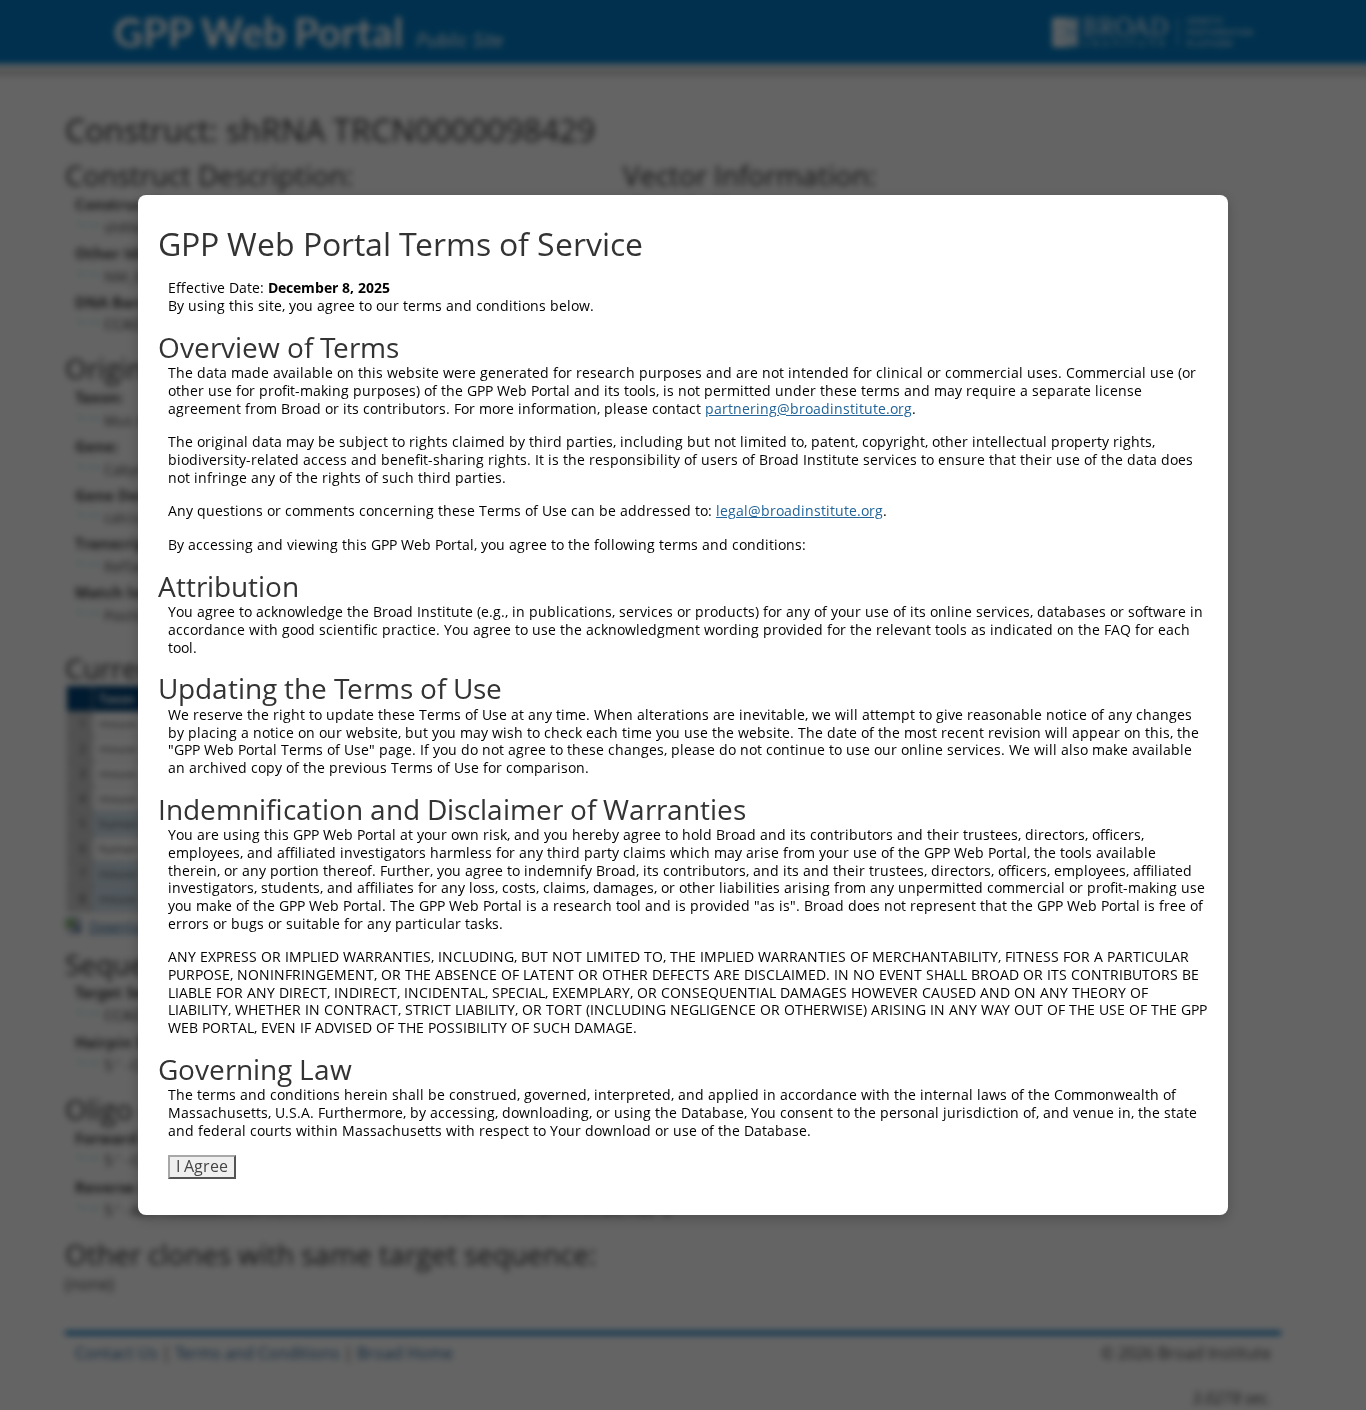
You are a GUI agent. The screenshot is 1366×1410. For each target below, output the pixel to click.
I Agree (202, 1166)
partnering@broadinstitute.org (808, 408)
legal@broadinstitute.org (799, 510)
